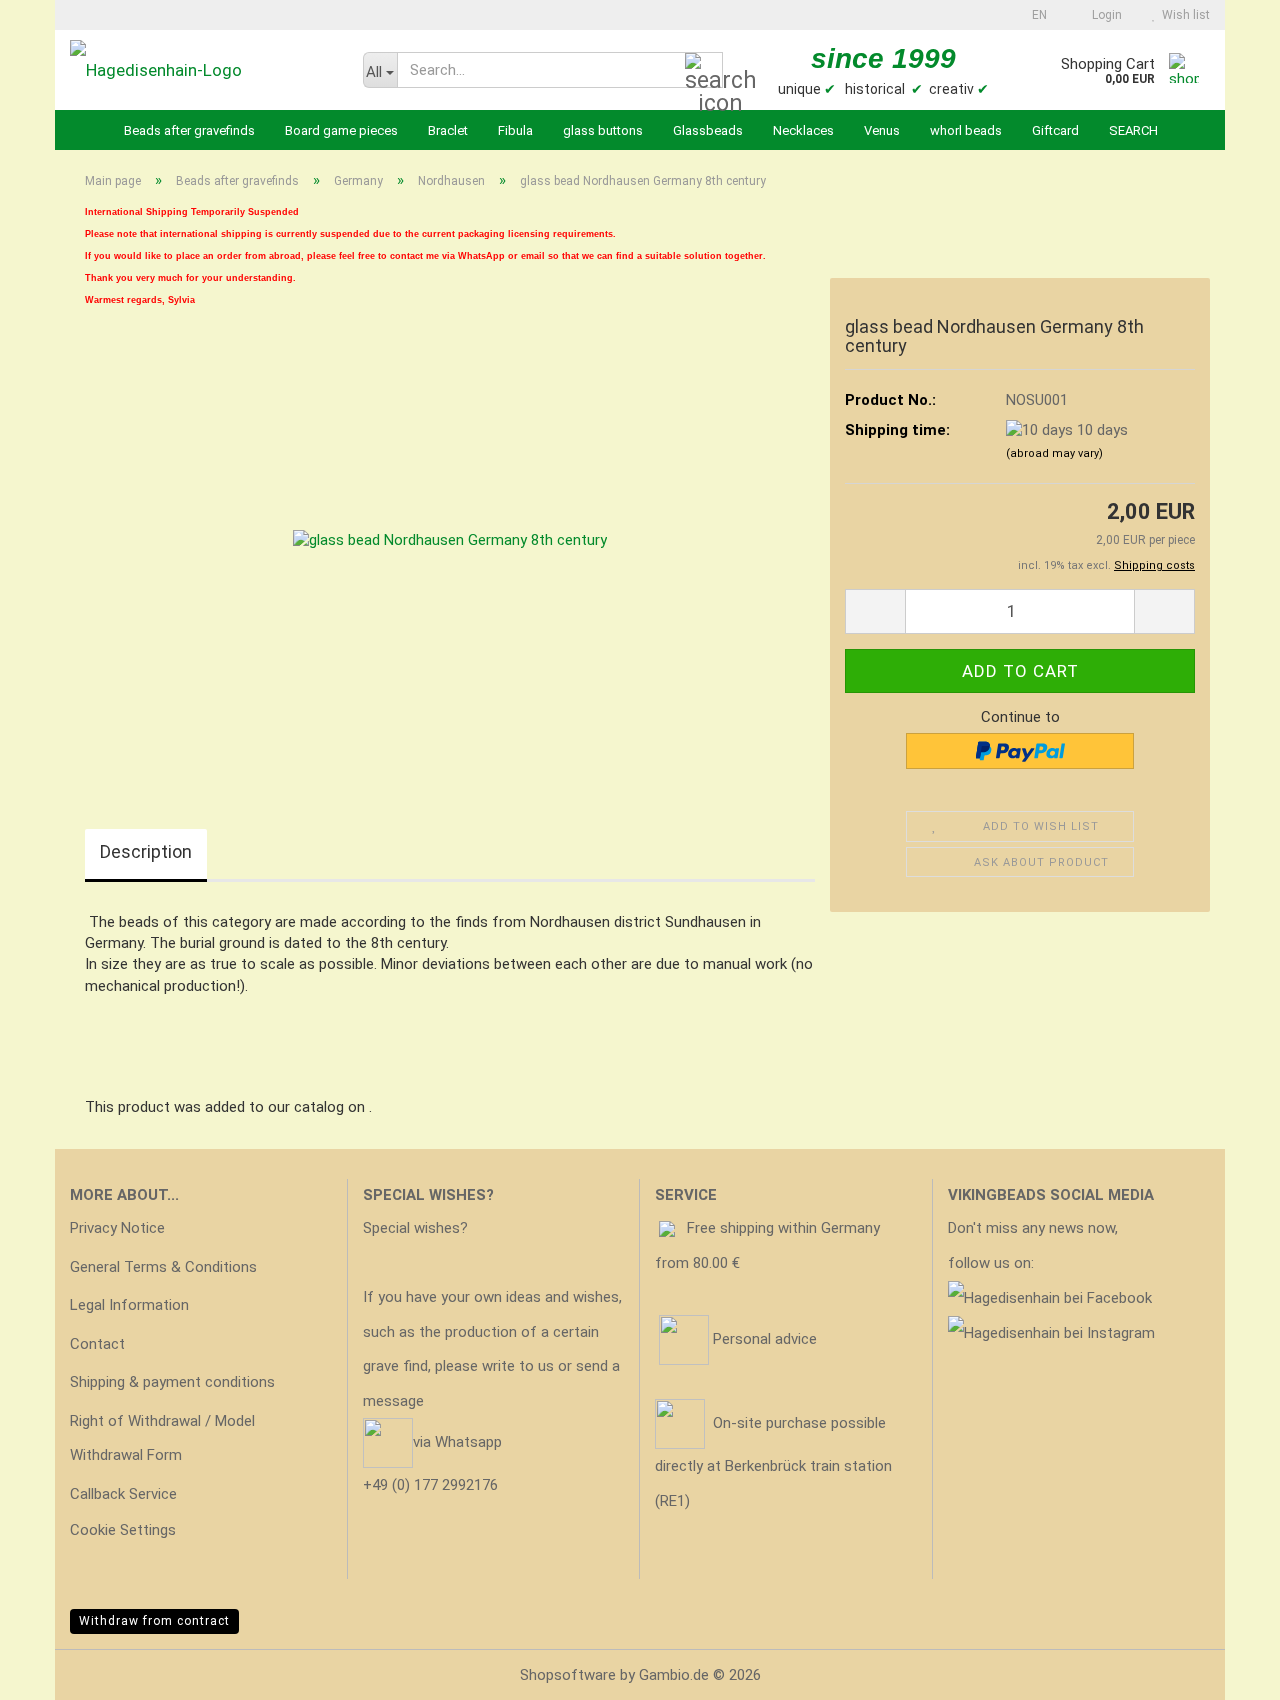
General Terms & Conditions (163, 1267)
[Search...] (704, 71)
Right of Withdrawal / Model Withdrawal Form (162, 1438)
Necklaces (803, 130)
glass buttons (603, 130)
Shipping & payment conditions (172, 1382)
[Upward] (1225, 1670)
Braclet (448, 130)
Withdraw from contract (154, 1621)
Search (1133, 130)
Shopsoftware (568, 1675)
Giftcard (1055, 130)
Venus (882, 130)
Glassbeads (708, 130)
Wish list (1183, 15)
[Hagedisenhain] (201, 70)
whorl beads (966, 130)
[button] (1033, 15)
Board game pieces (341, 130)
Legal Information (129, 1305)
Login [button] (1104, 15)
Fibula (515, 130)
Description (146, 851)
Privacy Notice (117, 1228)
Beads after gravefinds (189, 130)
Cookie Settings (123, 1530)
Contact (97, 1344)
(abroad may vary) (1054, 453)
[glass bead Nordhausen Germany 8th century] (450, 540)
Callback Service (123, 1494)
